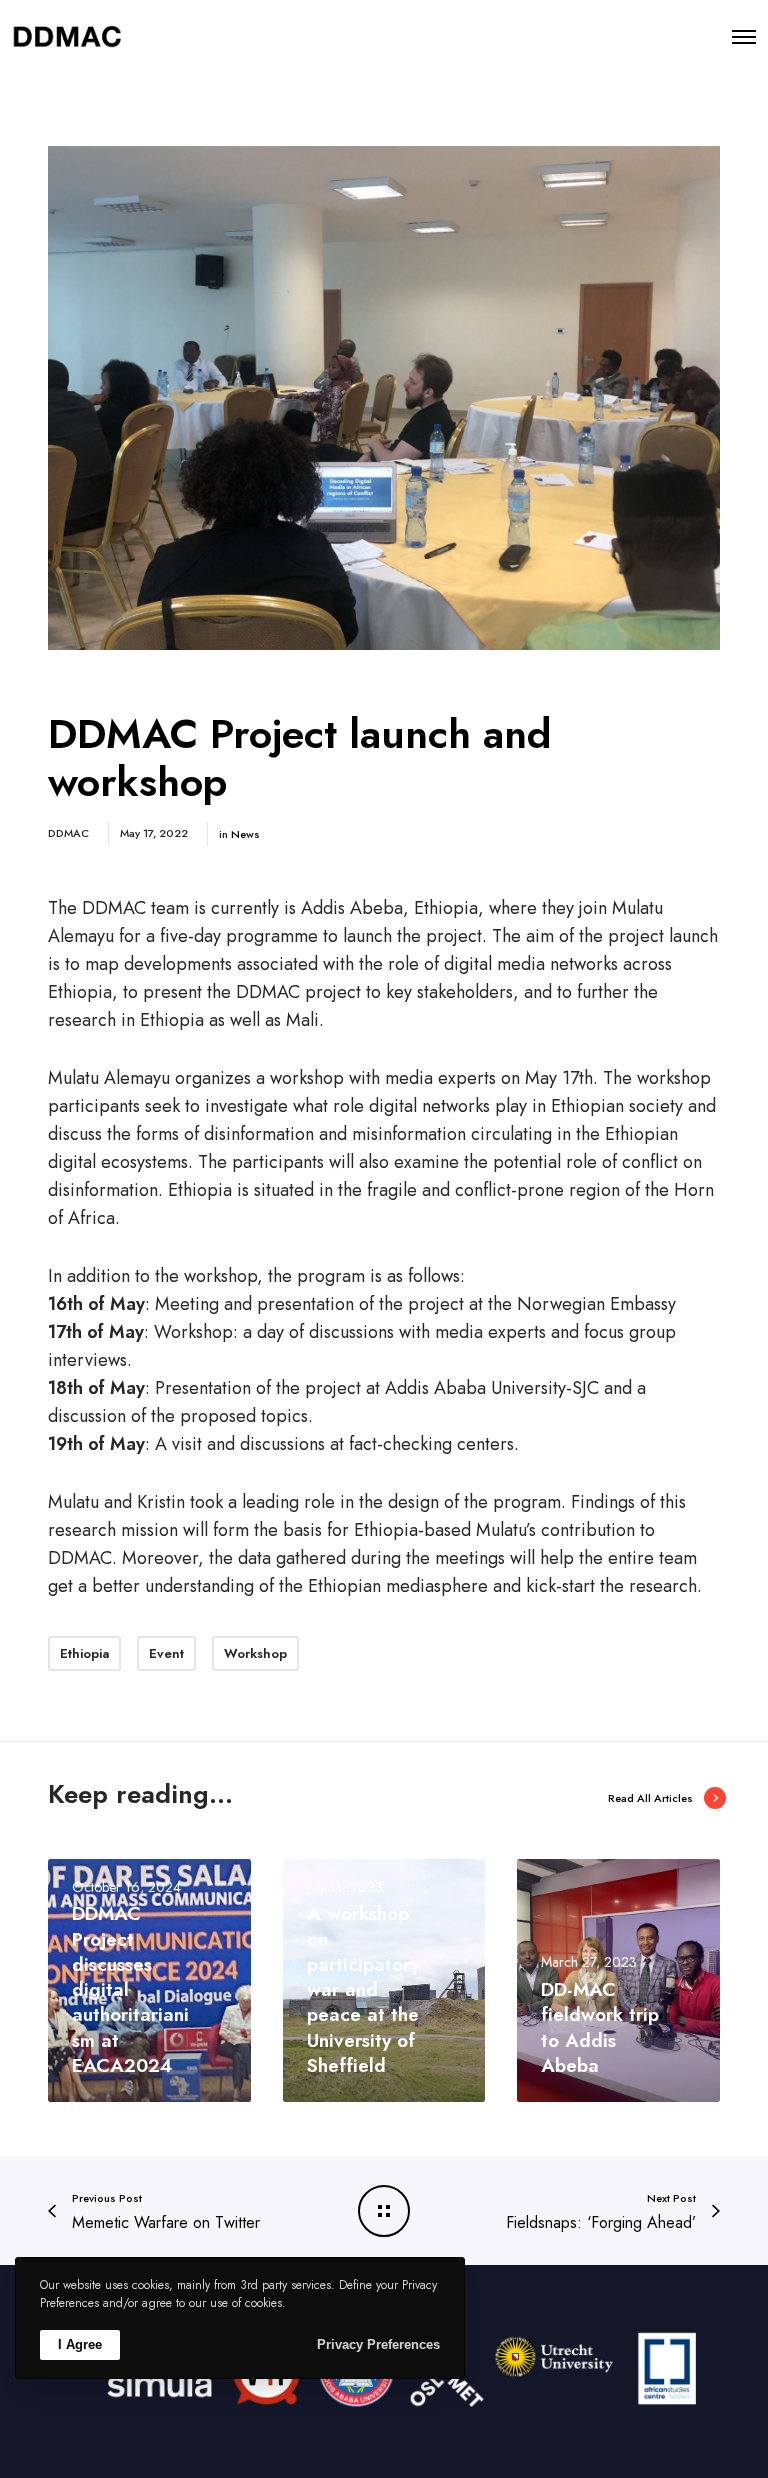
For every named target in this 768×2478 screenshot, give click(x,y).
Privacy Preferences (378, 2344)
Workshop (255, 1653)
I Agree (80, 2344)
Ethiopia (84, 1653)
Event (166, 1653)
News (245, 834)
